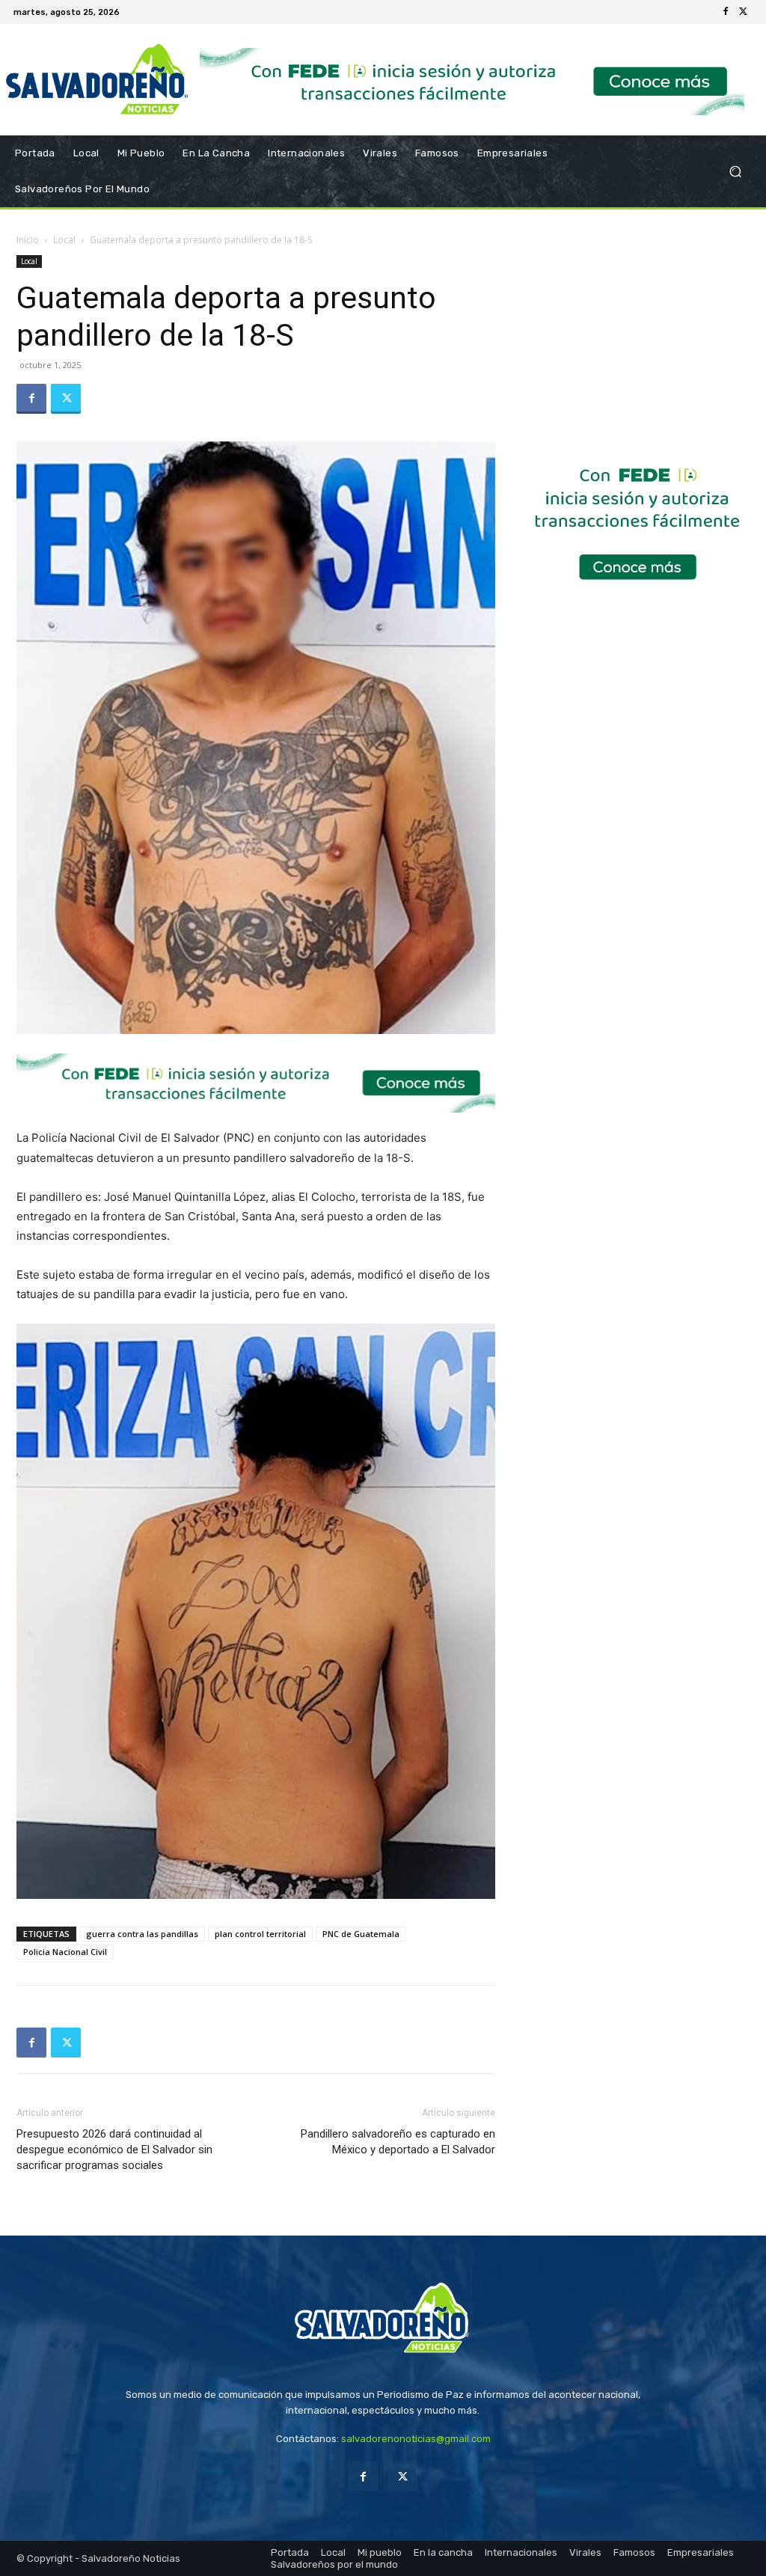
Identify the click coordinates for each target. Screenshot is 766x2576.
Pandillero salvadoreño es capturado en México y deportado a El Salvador (398, 2142)
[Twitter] (744, 12)
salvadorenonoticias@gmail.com (416, 2439)
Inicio (28, 240)
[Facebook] (726, 12)
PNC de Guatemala (361, 1934)
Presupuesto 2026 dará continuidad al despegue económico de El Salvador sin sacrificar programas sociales (114, 2150)
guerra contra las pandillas (142, 1934)
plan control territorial (260, 1934)
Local (64, 240)
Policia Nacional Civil (65, 1952)
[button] (735, 171)
